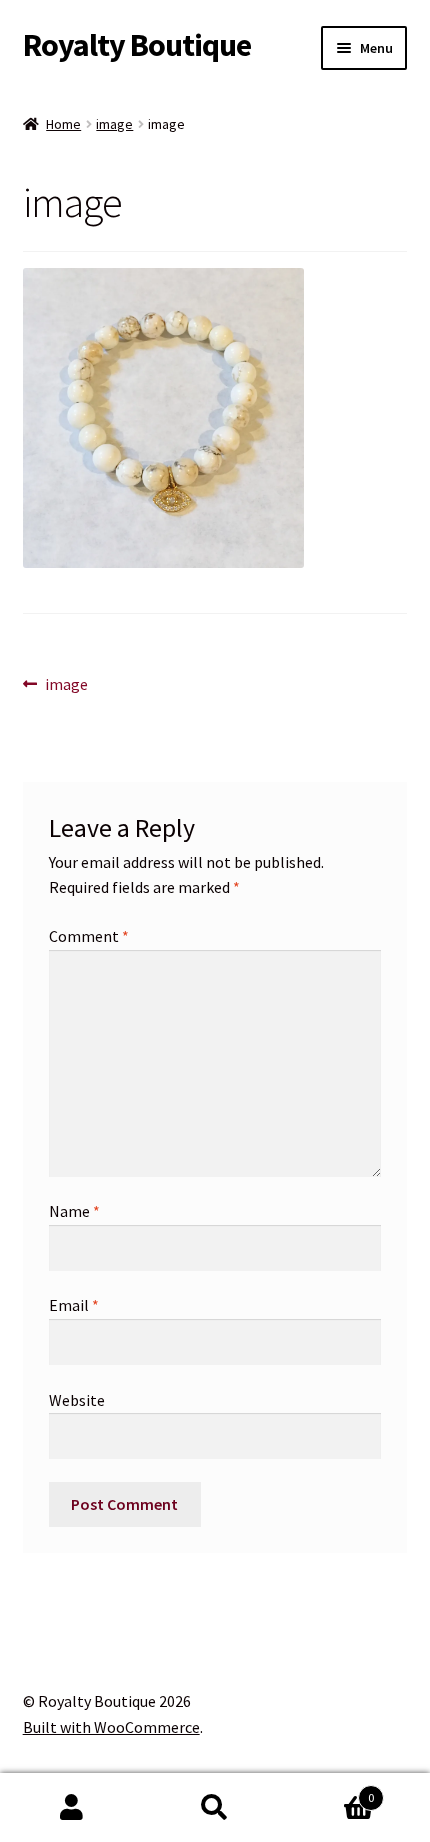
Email (74, 1305)
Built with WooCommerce (111, 1727)
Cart (331, 1790)
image (114, 124)
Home (63, 124)
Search (214, 1808)
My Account (71, 1808)
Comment (89, 936)
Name (74, 1211)
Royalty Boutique (137, 45)
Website (77, 1400)
